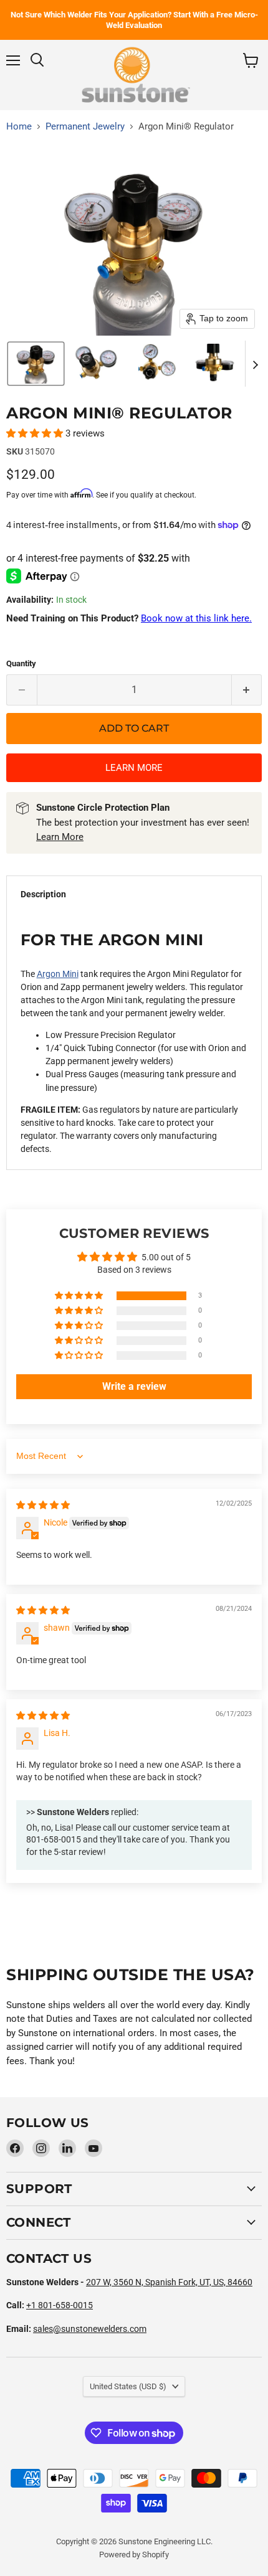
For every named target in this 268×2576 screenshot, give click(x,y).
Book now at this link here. (196, 618)
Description (43, 894)
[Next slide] (255, 364)
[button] (36, 364)
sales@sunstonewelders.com (90, 2329)
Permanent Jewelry (85, 127)
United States (128, 2386)
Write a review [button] (134, 1386)
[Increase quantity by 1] (247, 690)
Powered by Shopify (134, 2555)
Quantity (21, 663)
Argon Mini (58, 974)
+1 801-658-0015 (60, 2305)
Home (19, 127)
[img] (43, 1505)
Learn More (60, 837)
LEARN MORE (134, 768)
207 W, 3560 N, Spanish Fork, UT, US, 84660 (169, 2282)
